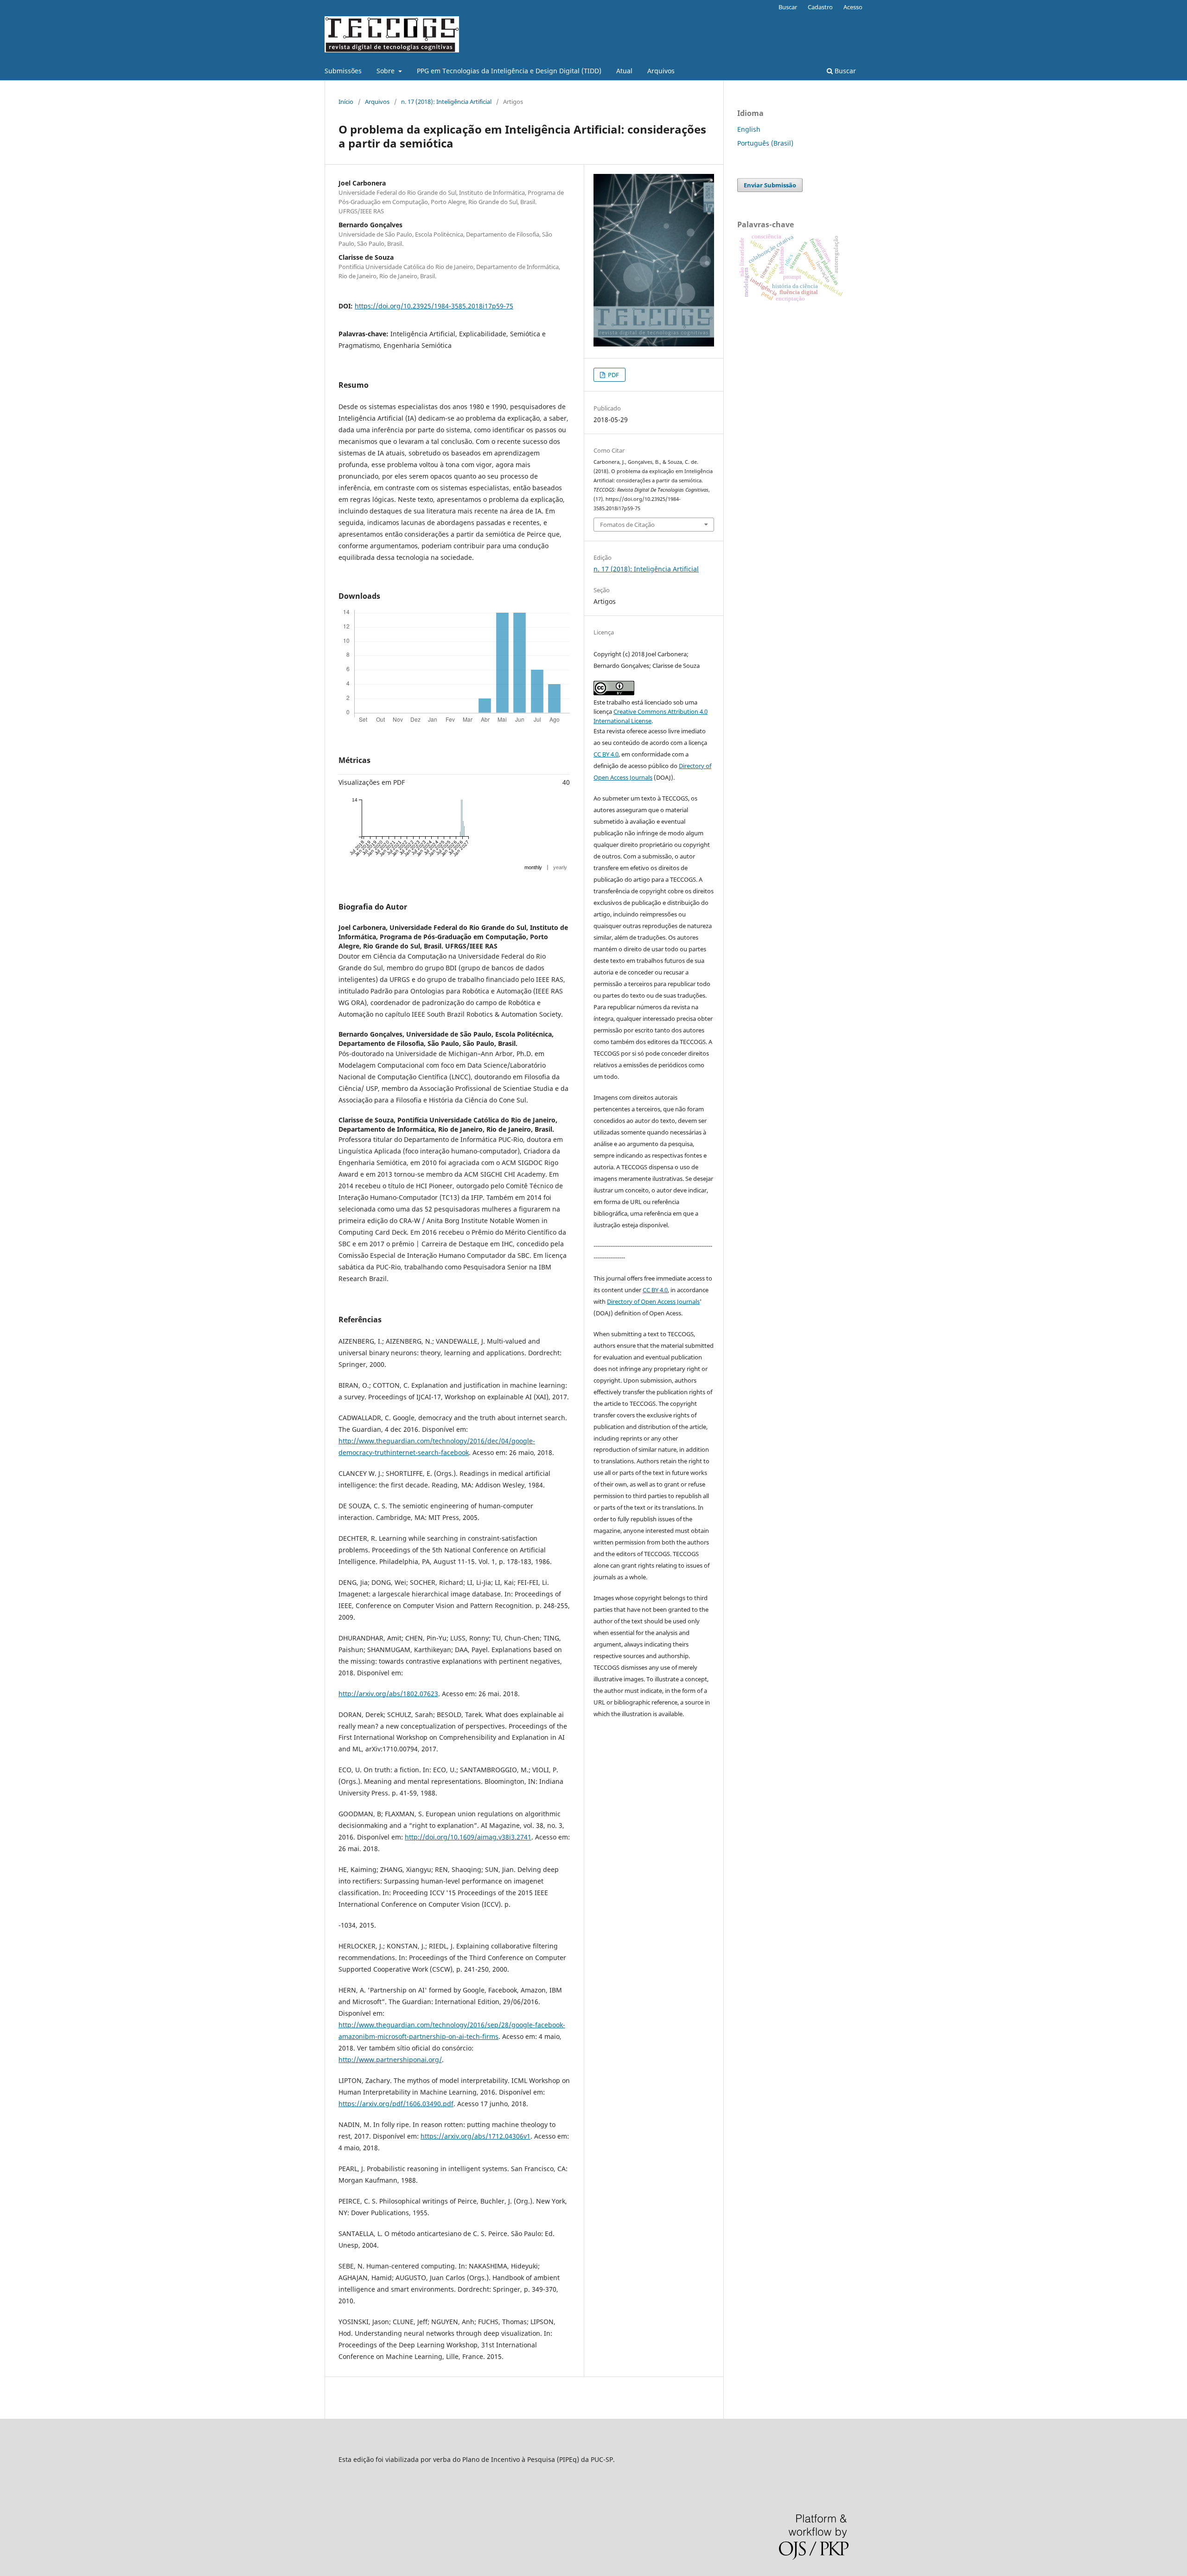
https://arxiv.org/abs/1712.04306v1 (475, 2136)
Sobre (386, 71)
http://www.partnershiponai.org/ (390, 2060)
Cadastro (820, 7)
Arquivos (661, 71)
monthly (533, 867)
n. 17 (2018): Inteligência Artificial (446, 102)
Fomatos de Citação (627, 525)
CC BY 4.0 (606, 754)
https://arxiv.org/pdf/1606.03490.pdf (396, 2104)
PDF (613, 375)
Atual (624, 71)
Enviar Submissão (770, 185)
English (749, 129)
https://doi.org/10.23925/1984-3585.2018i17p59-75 (434, 306)
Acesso (853, 7)
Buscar (844, 71)
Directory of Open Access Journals (653, 1301)
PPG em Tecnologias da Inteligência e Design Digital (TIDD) (509, 71)
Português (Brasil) (765, 143)
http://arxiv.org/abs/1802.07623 (388, 1694)
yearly (560, 867)
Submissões (343, 71)
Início (346, 102)
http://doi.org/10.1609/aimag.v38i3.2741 (468, 1837)
